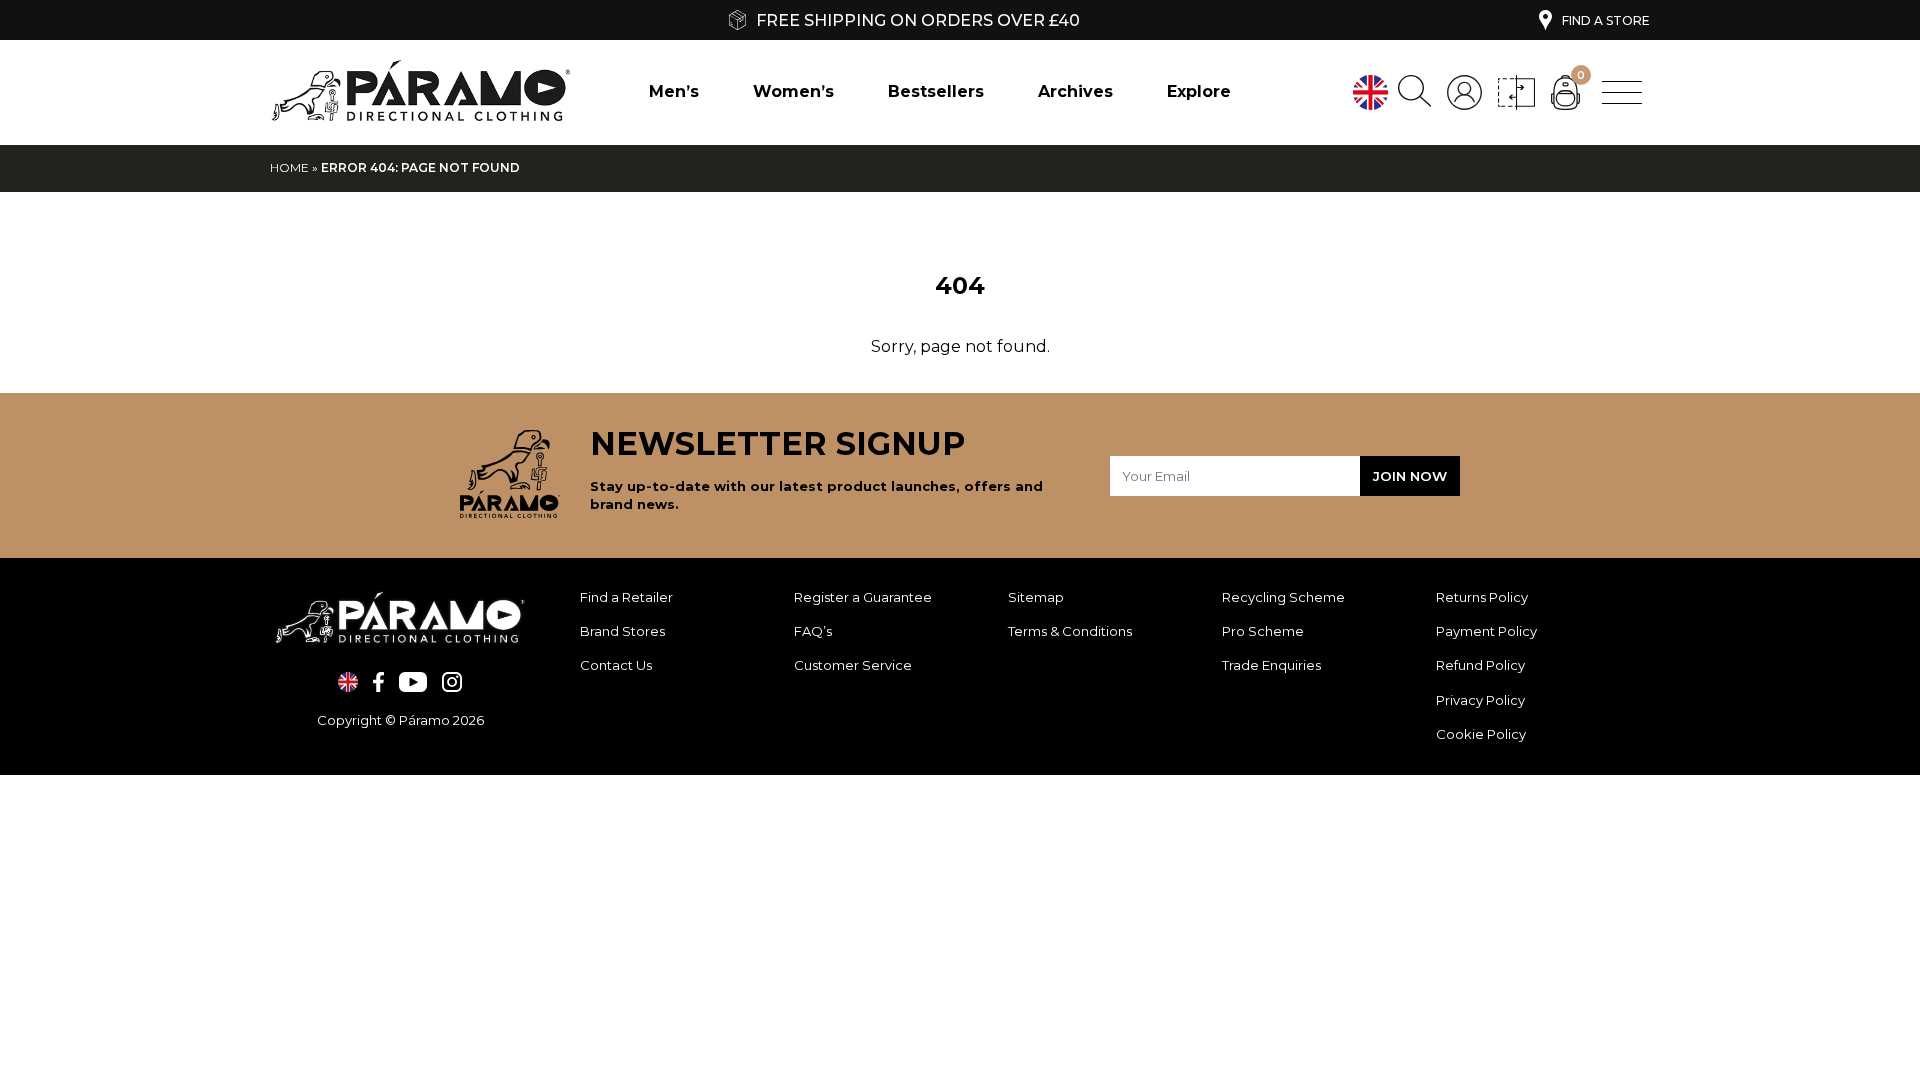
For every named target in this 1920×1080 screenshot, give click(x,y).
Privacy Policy (1480, 700)
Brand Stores (622, 631)
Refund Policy (1482, 665)
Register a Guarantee (863, 597)
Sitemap (1036, 597)
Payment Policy (1488, 631)
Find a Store (1606, 20)
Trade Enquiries (1271, 665)
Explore (1199, 91)
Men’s (674, 91)
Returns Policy (1483, 597)
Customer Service (853, 665)
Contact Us (616, 665)
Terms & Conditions (1070, 631)
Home (289, 167)
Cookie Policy (1481, 734)
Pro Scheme (1263, 631)
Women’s (793, 91)
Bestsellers (936, 91)
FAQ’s (813, 631)
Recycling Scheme (1283, 597)
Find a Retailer (626, 597)
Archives (1075, 91)
